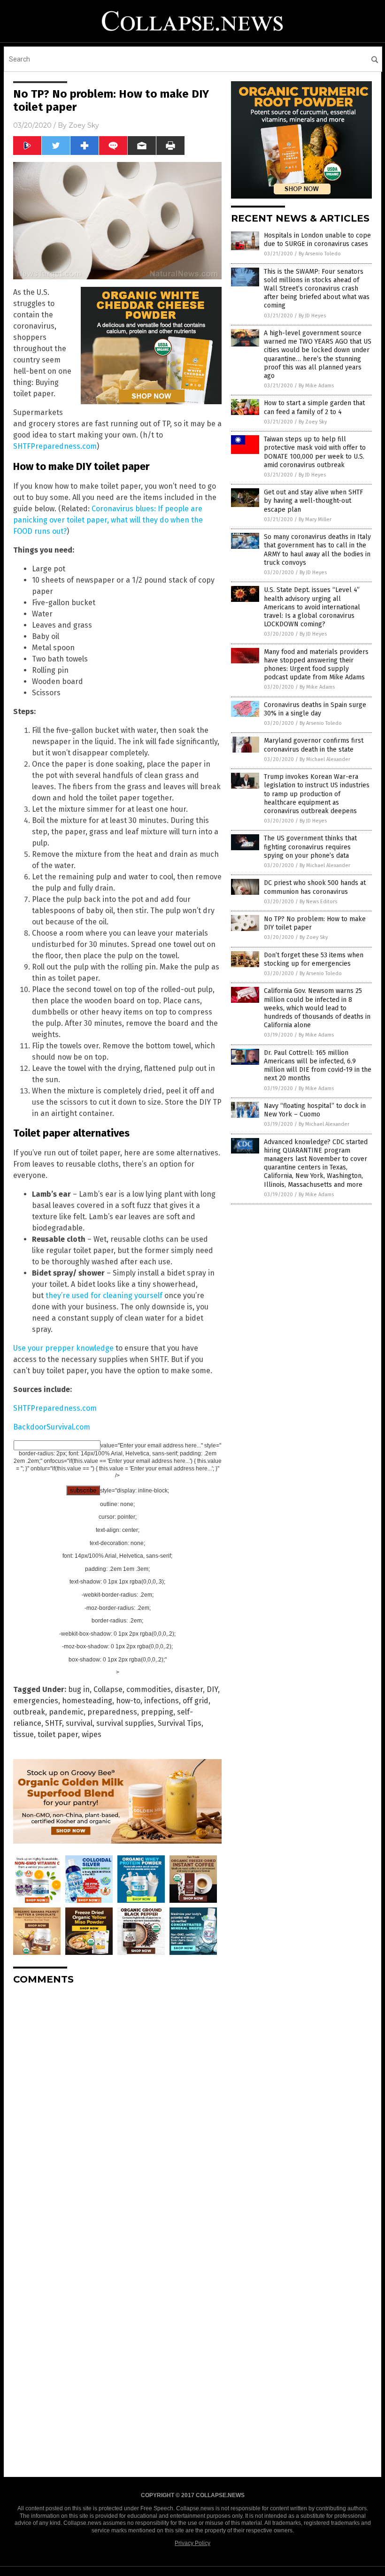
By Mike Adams (316, 386)
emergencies (36, 1701)
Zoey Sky (84, 125)
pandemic (66, 1712)
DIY (212, 1689)
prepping (157, 1712)
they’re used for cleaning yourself (104, 1296)
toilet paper (58, 1734)
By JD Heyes (312, 316)
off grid (196, 1701)
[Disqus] (117, 2110)
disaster (189, 1689)
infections (162, 1701)
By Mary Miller (315, 519)
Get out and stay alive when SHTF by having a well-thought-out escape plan (313, 501)
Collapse (108, 1689)
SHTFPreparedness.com (55, 446)
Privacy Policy (192, 2543)
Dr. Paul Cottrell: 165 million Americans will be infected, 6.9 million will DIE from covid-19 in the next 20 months (318, 1066)
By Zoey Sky (313, 422)
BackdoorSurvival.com (52, 1427)
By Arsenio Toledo (320, 254)
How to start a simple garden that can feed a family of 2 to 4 (314, 407)
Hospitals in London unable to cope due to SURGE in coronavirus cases (317, 240)
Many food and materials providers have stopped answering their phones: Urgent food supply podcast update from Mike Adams (316, 665)
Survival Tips (180, 1723)
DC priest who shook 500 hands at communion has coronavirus (315, 887)
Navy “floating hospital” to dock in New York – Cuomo (315, 1110)
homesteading (87, 1701)
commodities (149, 1689)
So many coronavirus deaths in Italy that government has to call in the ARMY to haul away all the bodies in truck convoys (317, 550)
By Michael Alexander (325, 759)
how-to (128, 1701)
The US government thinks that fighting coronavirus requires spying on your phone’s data (310, 847)
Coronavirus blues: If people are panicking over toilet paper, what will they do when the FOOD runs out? (108, 520)
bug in (79, 1689)
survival (79, 1723)
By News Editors (318, 902)
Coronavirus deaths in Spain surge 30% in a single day (315, 709)
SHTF (54, 1723)
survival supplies (125, 1723)
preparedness (112, 1712)
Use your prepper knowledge (63, 1348)
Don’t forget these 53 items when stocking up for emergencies (314, 959)
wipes (92, 1734)
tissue (23, 1734)
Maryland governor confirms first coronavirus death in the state (314, 745)
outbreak (29, 1712)
